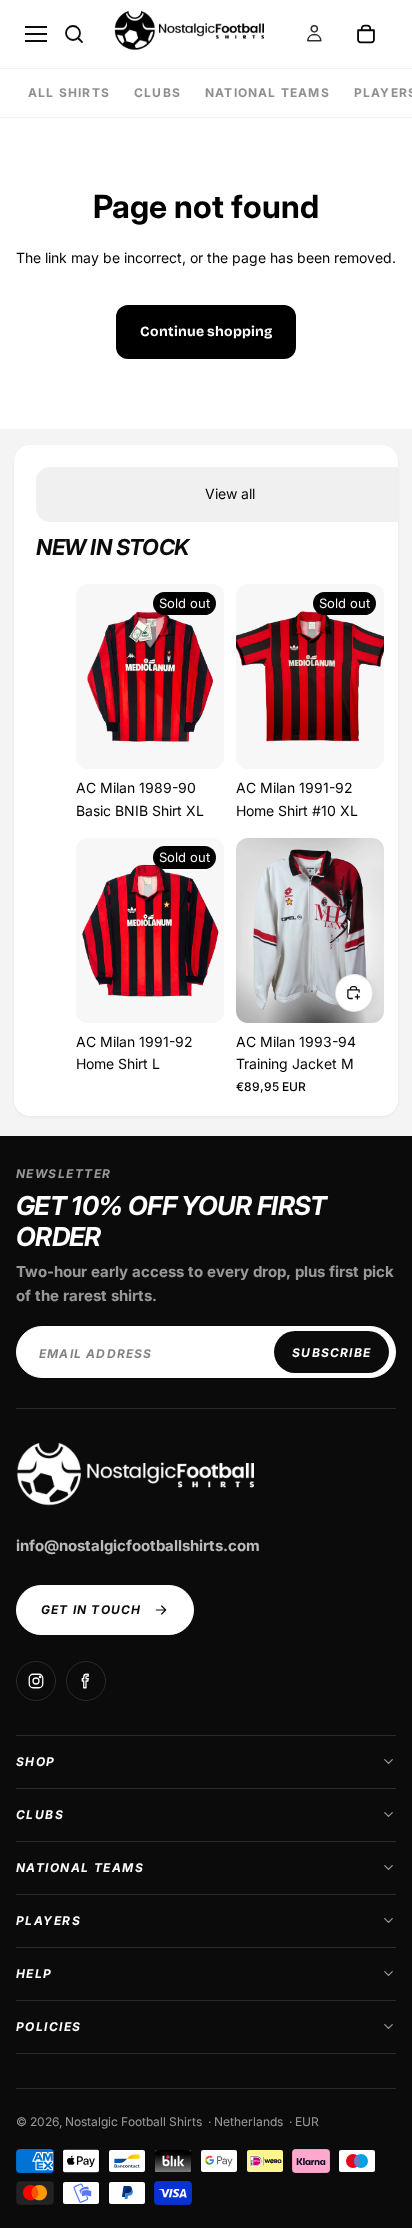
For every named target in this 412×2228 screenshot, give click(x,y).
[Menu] (36, 34)
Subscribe (331, 1352)
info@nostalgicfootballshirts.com (138, 1545)
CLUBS (157, 92)
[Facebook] (86, 1681)
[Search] (74, 34)
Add (354, 993)
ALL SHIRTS (69, 92)
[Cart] (366, 34)
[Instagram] (36, 1681)
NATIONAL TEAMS (267, 92)
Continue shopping (206, 331)
